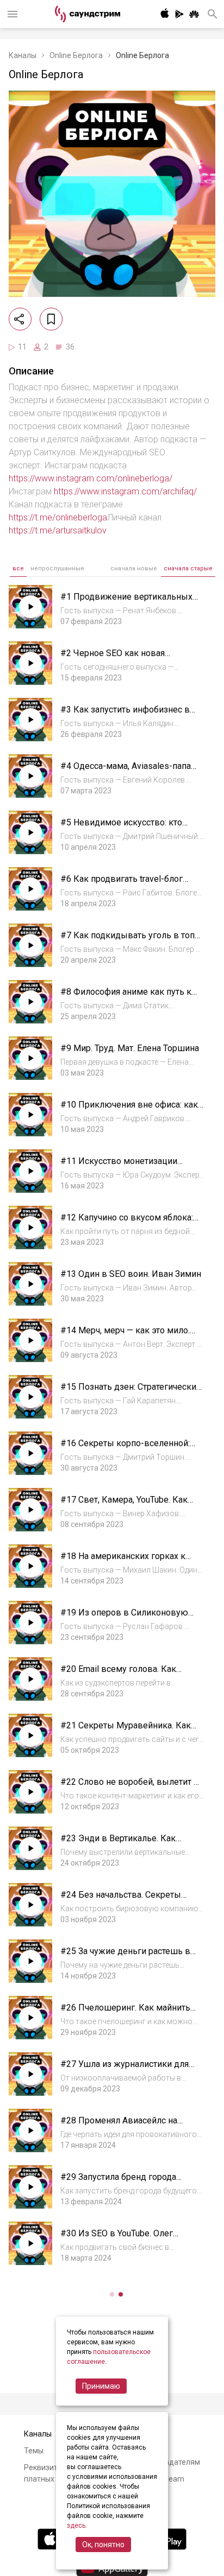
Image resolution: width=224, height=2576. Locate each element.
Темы (34, 2451)
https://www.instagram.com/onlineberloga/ (91, 478)
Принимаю (101, 2386)
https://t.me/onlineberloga (58, 517)
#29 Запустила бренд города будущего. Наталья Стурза (118, 2182)
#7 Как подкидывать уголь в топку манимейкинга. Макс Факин (132, 941)
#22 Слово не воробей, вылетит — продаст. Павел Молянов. (130, 1787)
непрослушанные (57, 568)
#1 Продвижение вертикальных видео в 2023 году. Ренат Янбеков (130, 602)
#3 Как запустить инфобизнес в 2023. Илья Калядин (125, 715)
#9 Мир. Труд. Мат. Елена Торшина (130, 1048)
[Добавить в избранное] (51, 319)
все (18, 568)
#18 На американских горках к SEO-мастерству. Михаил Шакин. (126, 1561)
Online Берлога (76, 55)
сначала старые (188, 568)
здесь (76, 2526)
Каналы (23, 55)
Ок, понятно (103, 2545)
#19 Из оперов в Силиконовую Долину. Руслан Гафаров (124, 1618)
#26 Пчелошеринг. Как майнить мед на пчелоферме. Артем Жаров (130, 2013)
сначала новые (134, 568)
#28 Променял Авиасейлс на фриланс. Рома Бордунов (119, 2126)
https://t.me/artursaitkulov (58, 530)
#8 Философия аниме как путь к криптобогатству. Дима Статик (126, 997)
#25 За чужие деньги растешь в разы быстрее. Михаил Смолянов (128, 1957)
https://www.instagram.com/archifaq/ (125, 491)
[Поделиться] (20, 319)
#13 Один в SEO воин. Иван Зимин (131, 1274)
